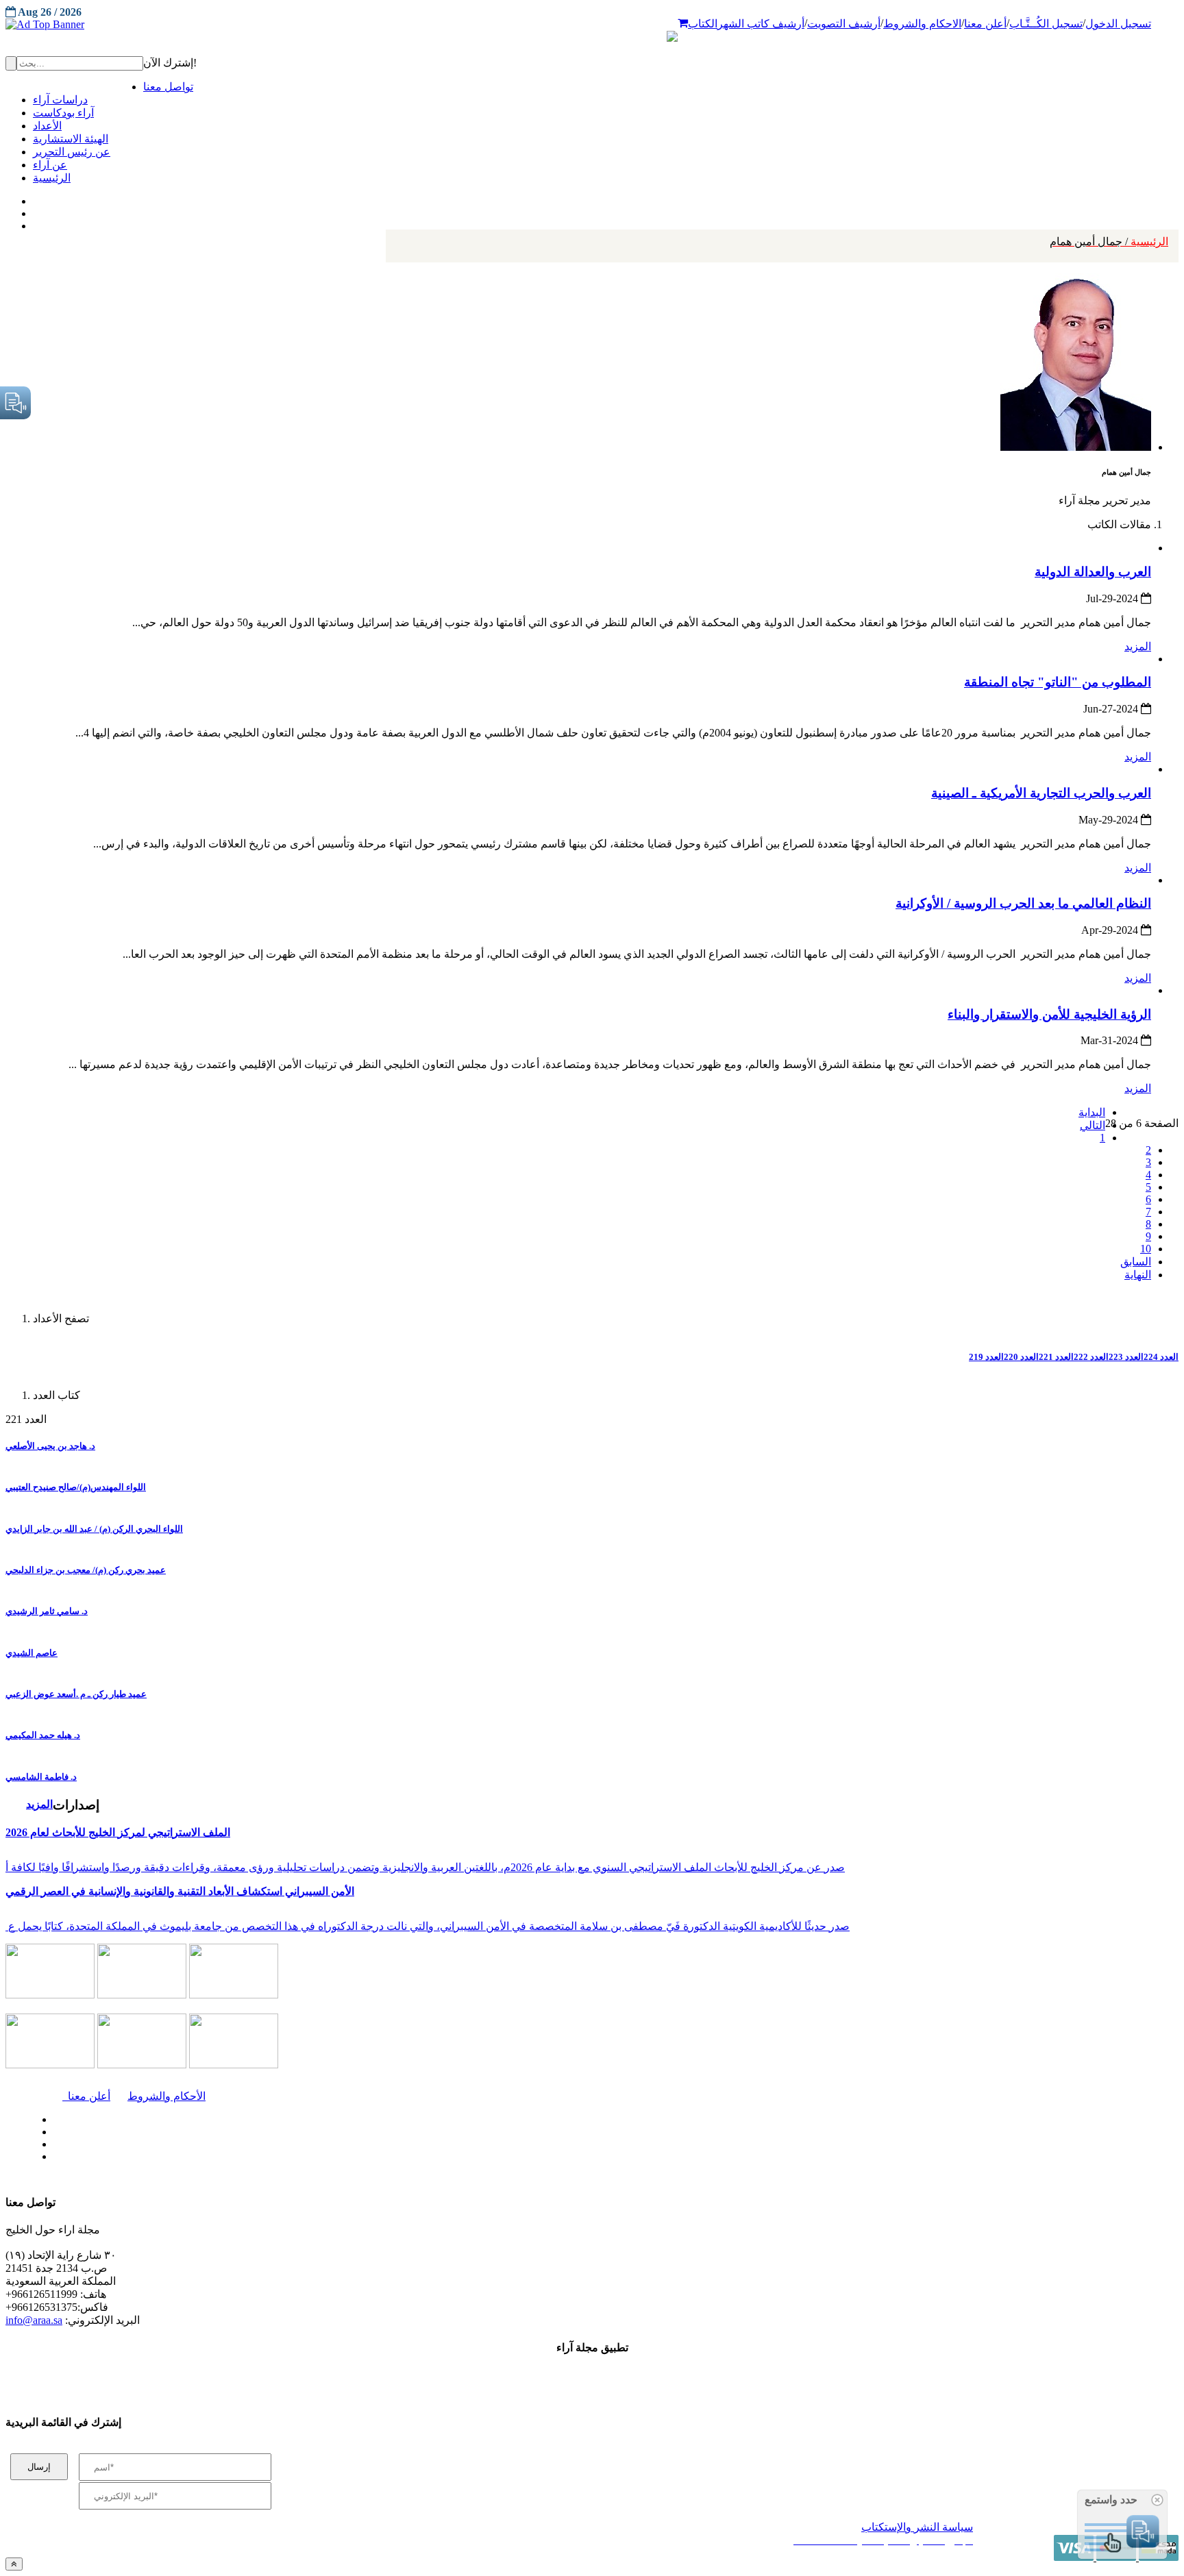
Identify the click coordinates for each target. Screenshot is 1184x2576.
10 (1146, 1249)
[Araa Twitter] (35, 210)
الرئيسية (1109, 241)
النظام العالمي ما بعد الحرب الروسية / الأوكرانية (1023, 903)
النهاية (1138, 1275)
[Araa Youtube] (34, 223)
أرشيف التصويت (844, 24)
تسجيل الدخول (1118, 24)
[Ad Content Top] (592, 25)
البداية (1092, 1112)
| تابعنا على (336, 2157)
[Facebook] (33, 198)
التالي (1093, 1125)
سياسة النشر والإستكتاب (917, 2527)
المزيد (1138, 646)
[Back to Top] (14, 2564)
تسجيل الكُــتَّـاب (1046, 24)
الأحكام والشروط (166, 2096)
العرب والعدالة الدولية (1093, 572)
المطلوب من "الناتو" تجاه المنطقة (1058, 682)
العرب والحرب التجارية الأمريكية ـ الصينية (1041, 793)
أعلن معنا (985, 24)
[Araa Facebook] (51, 2116)
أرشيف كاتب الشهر (761, 24)
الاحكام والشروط (922, 24)
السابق (1136, 1262)
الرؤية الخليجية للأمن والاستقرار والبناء (1049, 1014)
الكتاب (703, 24)
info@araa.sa (34, 2320)
